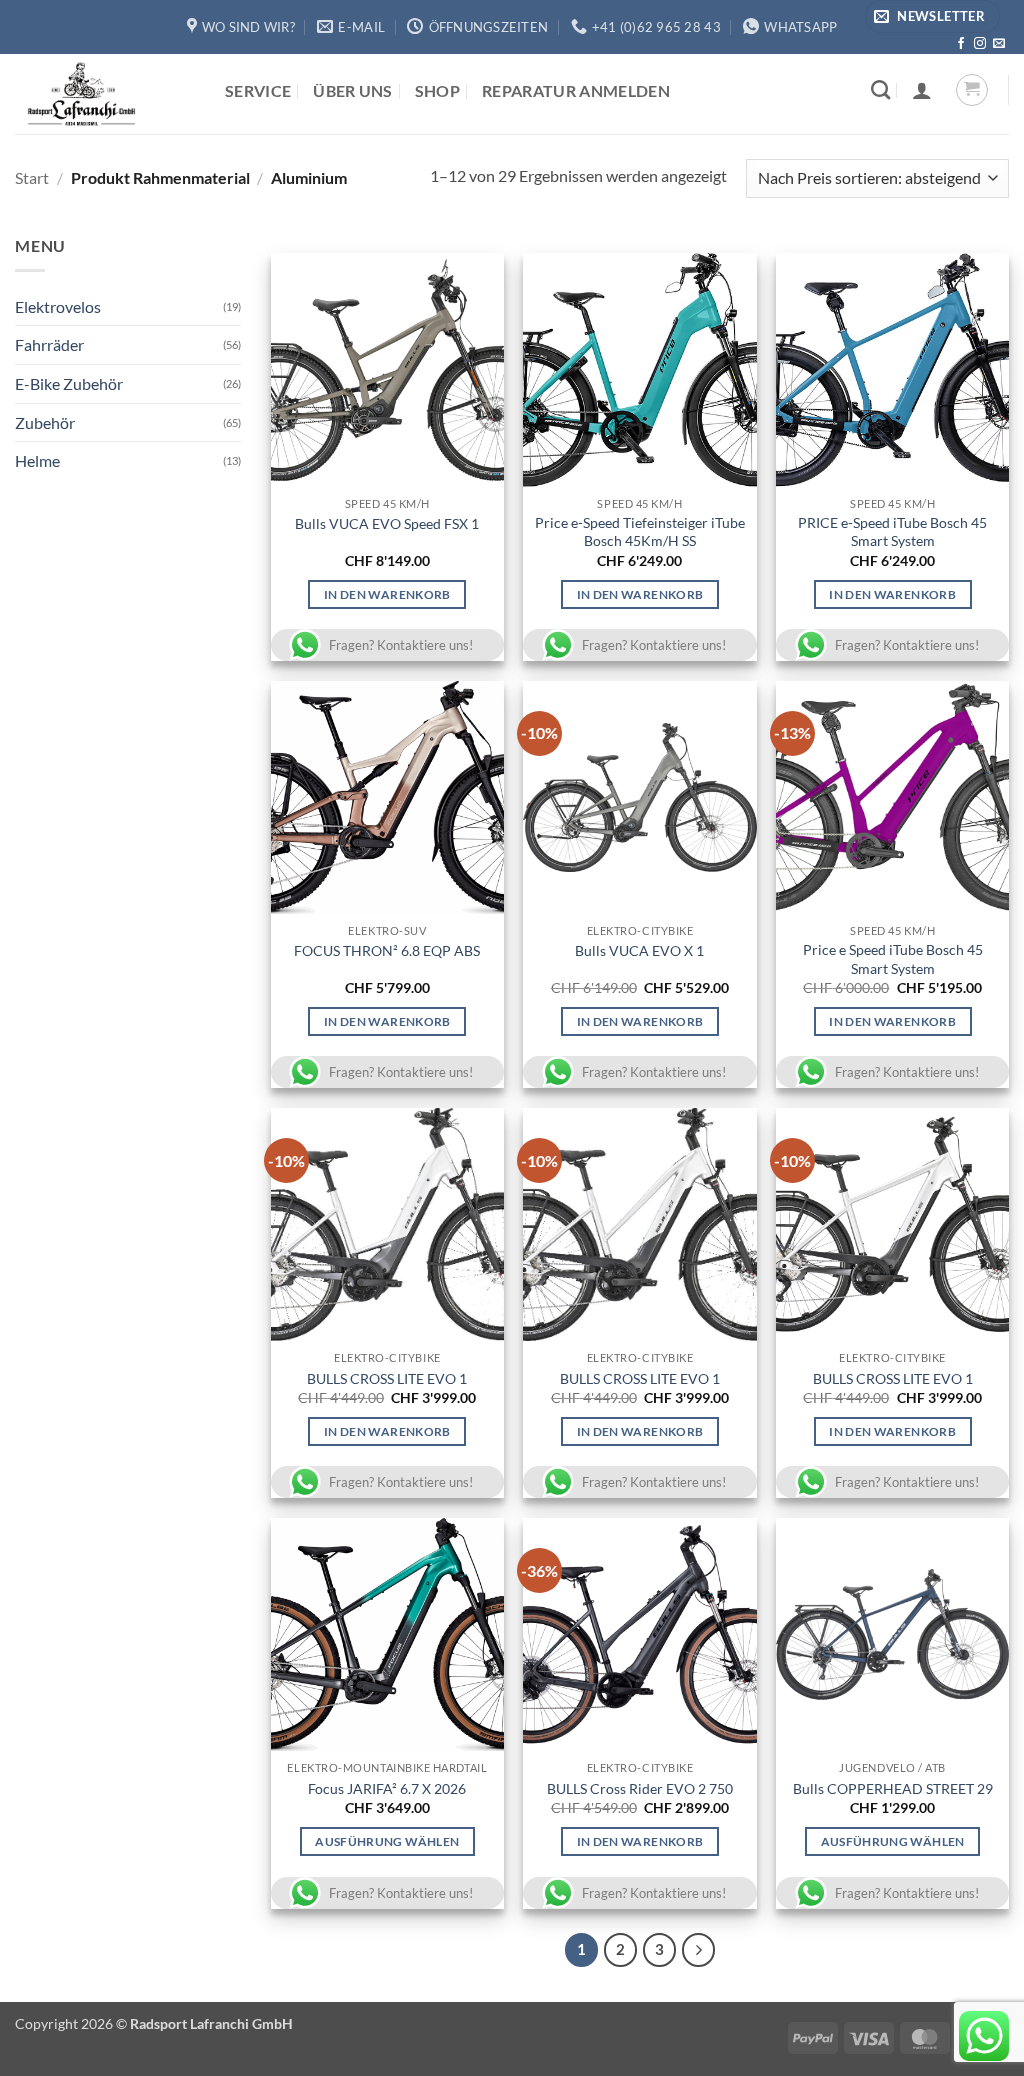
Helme (37, 460)
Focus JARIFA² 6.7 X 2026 (387, 1788)
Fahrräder (49, 344)
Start (32, 177)
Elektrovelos (58, 306)
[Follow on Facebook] (961, 44)
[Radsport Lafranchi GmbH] (105, 94)
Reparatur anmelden (576, 90)
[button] (932, 16)
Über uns (353, 90)
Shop (437, 90)
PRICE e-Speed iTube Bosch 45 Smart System (892, 532)
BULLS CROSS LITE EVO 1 (387, 1378)
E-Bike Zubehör (69, 383)
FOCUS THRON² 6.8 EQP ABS (387, 950)
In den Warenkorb (387, 594)
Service (258, 90)
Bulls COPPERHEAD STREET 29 (893, 1788)
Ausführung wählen (387, 1841)
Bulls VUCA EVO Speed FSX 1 (387, 523)
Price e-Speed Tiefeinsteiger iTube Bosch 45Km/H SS (640, 532)
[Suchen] (880, 89)
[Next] (699, 1950)
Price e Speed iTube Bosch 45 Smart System (893, 959)
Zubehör (45, 422)
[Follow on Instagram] (980, 44)
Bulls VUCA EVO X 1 (639, 950)
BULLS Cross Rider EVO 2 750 (640, 1788)
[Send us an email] (999, 44)
